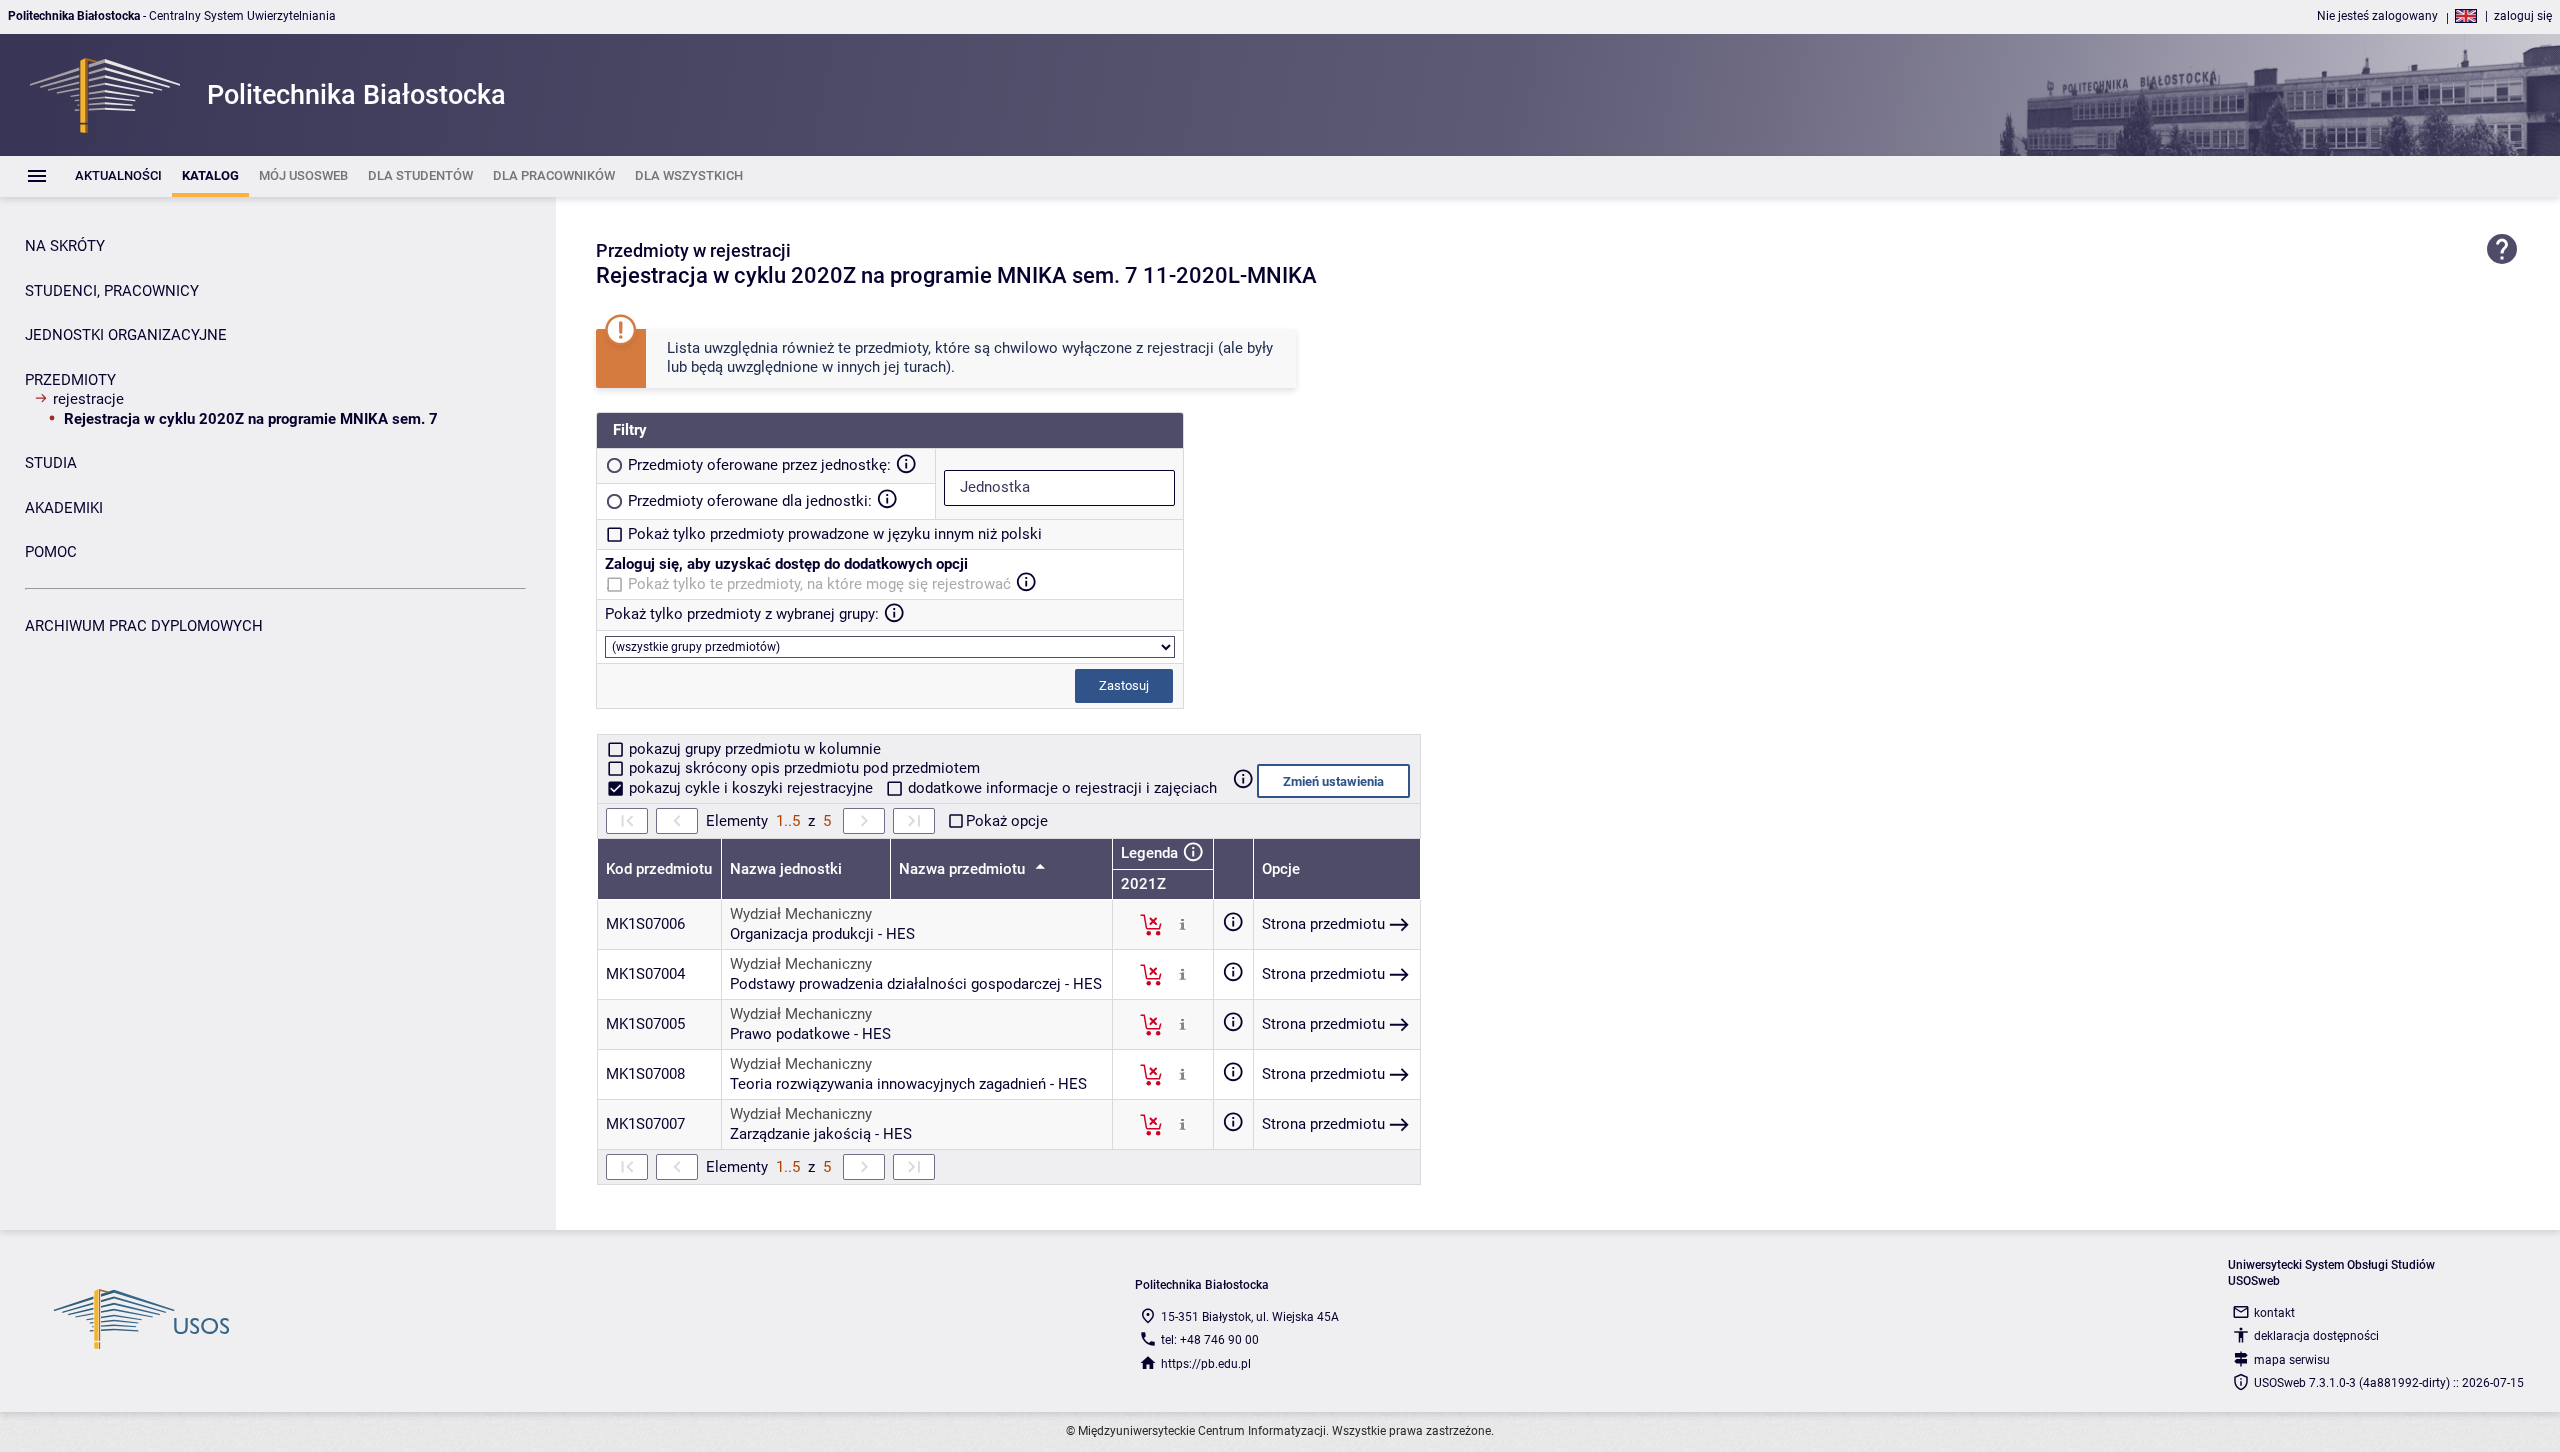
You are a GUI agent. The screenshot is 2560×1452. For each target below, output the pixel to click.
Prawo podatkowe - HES (810, 1034)
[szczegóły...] (1182, 924)
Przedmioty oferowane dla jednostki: (750, 501)
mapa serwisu (2292, 1360)
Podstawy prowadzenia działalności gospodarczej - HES (916, 984)
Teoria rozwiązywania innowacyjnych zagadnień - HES (908, 1084)
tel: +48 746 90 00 (1210, 1340)
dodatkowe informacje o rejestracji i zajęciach (1060, 788)
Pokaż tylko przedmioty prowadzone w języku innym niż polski (835, 534)
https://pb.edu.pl (1206, 1364)
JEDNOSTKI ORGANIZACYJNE (126, 335)
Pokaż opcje (1007, 821)
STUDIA (51, 463)
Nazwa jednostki (786, 869)
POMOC (51, 552)
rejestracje (88, 399)
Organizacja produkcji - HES (822, 934)
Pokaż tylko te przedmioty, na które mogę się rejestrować (819, 584)
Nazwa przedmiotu (964, 869)
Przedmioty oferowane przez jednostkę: (759, 465)
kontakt (2274, 1313)
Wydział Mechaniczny (801, 914)
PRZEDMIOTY (70, 380)
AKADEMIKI (64, 508)
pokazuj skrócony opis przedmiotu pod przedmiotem (802, 768)
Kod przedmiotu (659, 869)
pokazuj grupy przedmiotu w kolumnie (753, 749)
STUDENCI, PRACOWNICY (112, 291)
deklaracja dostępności (2316, 1336)
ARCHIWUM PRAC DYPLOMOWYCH (144, 626)
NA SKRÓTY (65, 246)
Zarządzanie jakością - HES (821, 1134)
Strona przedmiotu (1323, 924)
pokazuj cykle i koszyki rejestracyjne (751, 788)
